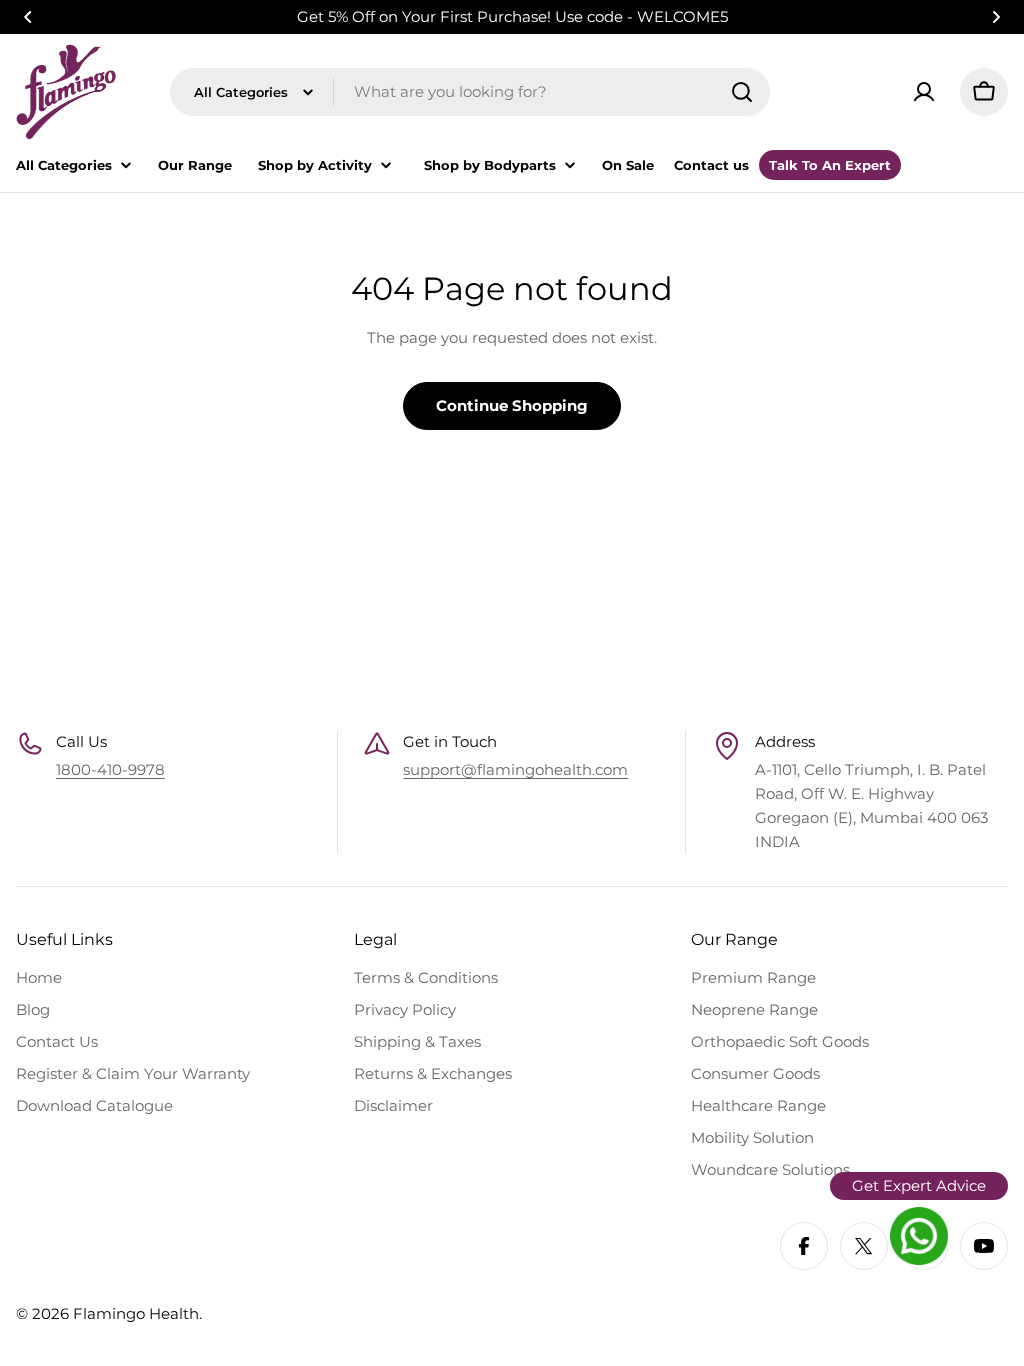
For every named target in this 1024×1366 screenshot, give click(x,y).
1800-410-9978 (110, 769)
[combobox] (470, 92)
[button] (28, 17)
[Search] (742, 92)
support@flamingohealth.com (515, 769)
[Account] (924, 92)
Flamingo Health (136, 1313)
